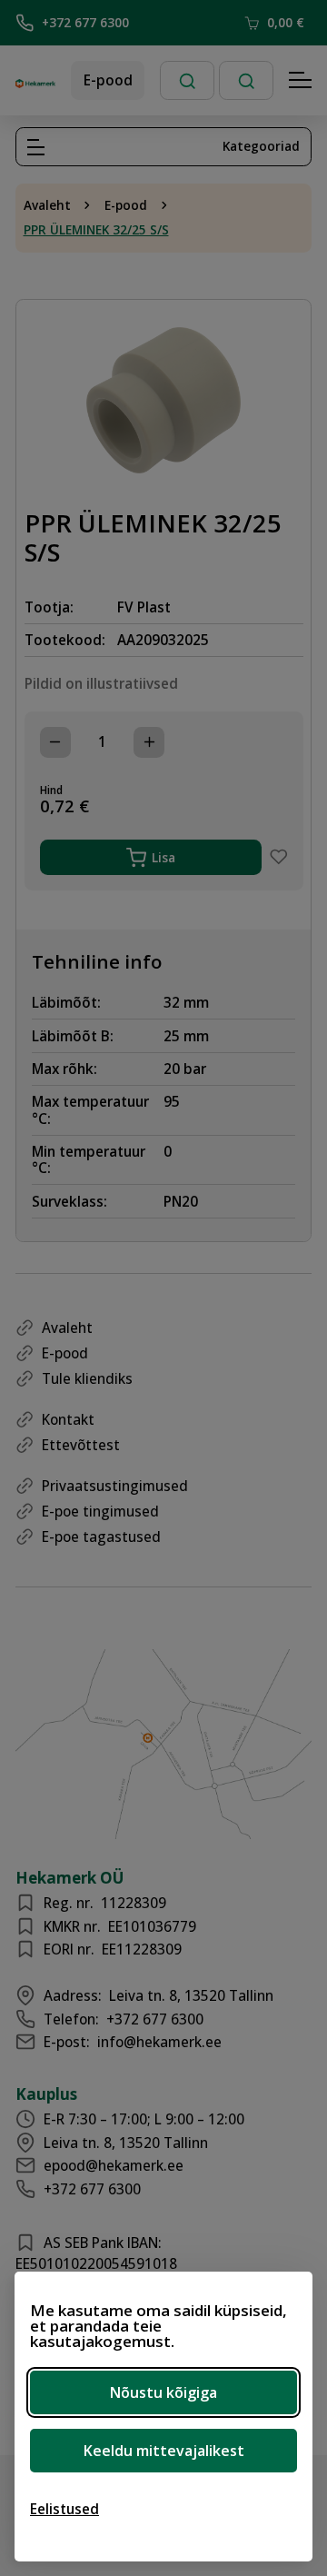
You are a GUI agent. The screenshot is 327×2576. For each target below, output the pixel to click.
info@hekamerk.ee (159, 2042)
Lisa (163, 857)
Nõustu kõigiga (163, 2392)
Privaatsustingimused (115, 1486)
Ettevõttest (81, 1445)
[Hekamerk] (35, 81)
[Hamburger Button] (301, 81)
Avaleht (47, 205)
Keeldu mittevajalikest (164, 2451)
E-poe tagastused (101, 1537)
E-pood (108, 80)
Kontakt (68, 1419)
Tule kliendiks (87, 1378)
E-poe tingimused (100, 1511)
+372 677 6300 (85, 22)
